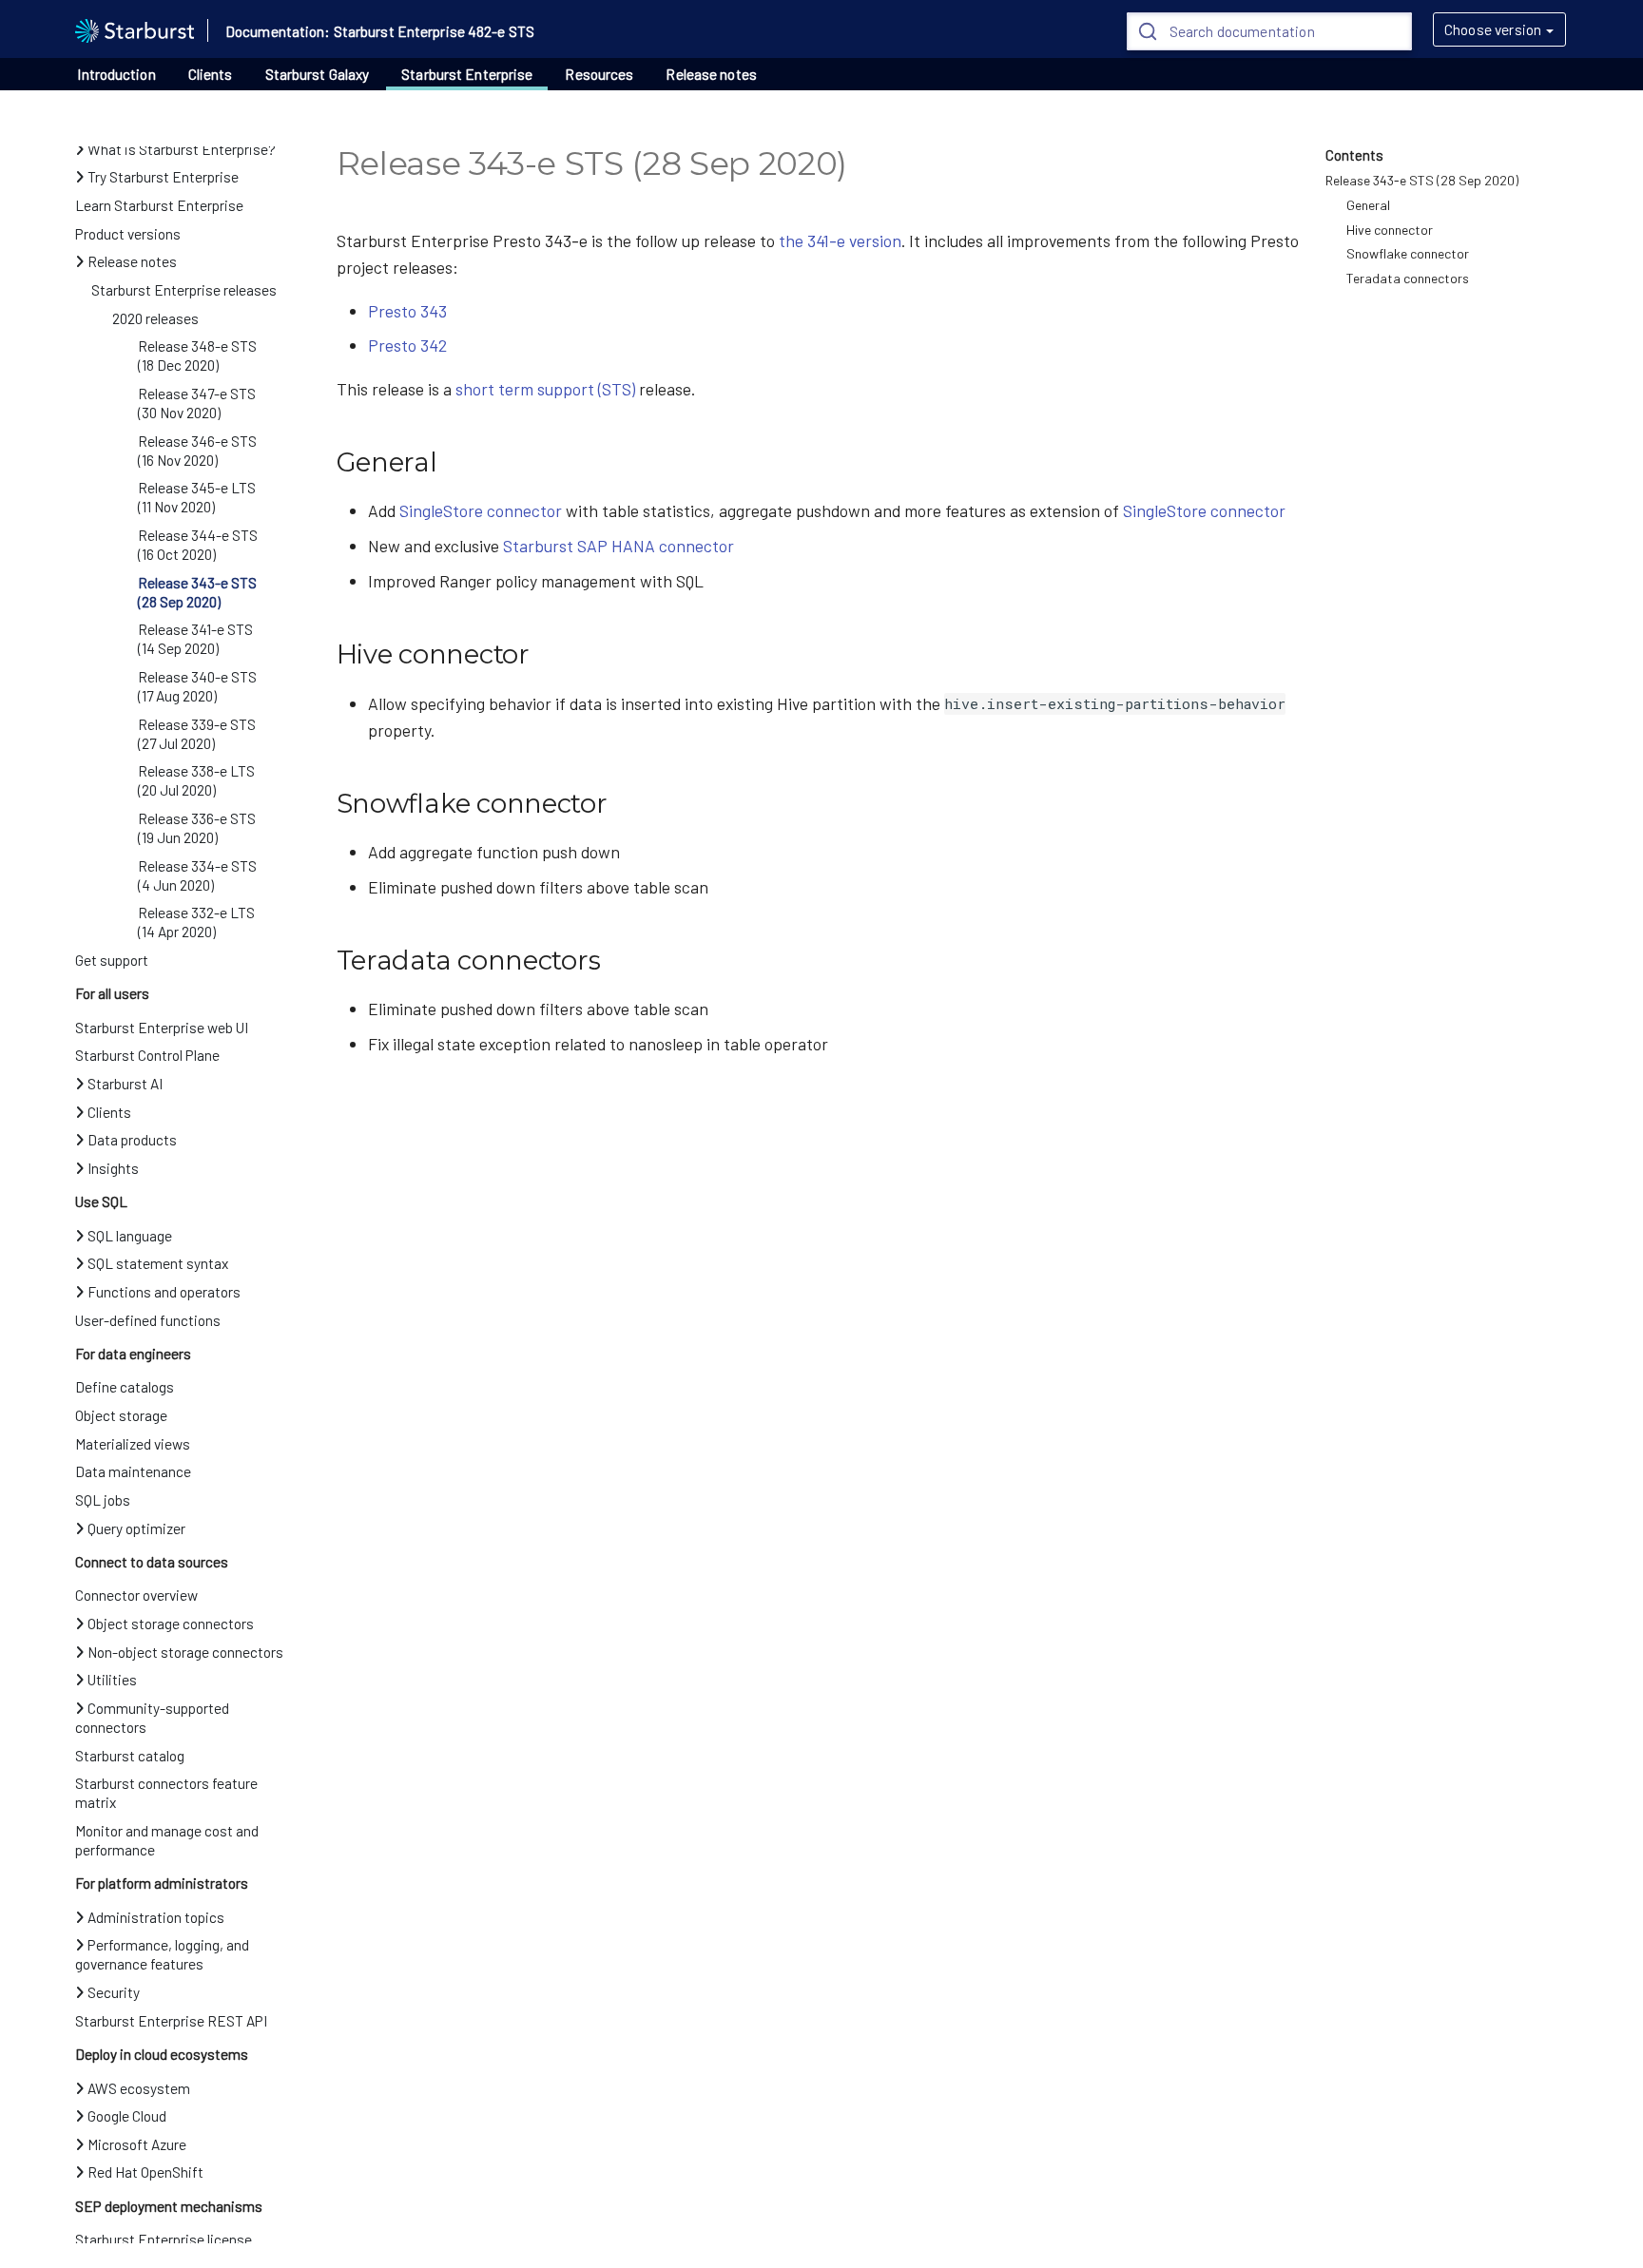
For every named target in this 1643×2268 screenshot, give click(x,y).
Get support (112, 960)
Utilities (112, 1680)
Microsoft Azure (137, 2144)
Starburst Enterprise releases (184, 290)
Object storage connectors (171, 1624)
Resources (599, 74)
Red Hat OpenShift (145, 2172)
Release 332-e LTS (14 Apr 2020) (196, 922)
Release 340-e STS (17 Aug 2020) (197, 686)
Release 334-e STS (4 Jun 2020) (197, 875)
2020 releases (155, 318)
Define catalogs (125, 1387)
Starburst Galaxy (318, 74)
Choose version (1493, 29)
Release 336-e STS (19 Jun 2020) (197, 828)
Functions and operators (164, 1292)
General (1368, 205)
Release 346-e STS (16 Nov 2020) (197, 451)
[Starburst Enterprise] (135, 29)
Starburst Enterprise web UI (162, 1028)
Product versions (128, 234)
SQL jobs (103, 1500)
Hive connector (1390, 230)
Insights (113, 1168)
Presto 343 (407, 311)
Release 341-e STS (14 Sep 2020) (195, 639)
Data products (132, 1140)
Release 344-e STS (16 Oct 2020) (198, 545)
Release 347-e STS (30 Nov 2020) (197, 403)
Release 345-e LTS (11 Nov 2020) (197, 497)
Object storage (121, 1415)
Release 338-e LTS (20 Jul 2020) (196, 780)
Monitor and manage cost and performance (167, 1840)
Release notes (711, 74)
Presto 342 (407, 345)
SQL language (130, 1236)
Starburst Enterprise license (164, 2239)
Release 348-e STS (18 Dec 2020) (197, 356)
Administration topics (156, 1917)
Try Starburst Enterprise (163, 177)
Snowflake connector (1408, 253)
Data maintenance (133, 1471)
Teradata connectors (1408, 278)
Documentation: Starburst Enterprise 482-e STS (380, 31)
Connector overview (136, 1595)
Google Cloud (127, 2116)
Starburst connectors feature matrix (166, 1793)
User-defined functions (148, 1320)
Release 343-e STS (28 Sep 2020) (197, 592)
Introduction (116, 74)
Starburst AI (125, 1084)
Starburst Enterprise (467, 74)
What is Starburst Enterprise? (182, 149)
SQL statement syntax (158, 1263)
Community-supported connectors (152, 1718)
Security (114, 1992)
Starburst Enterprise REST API (171, 2021)
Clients (211, 74)
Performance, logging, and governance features (162, 1954)
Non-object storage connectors (185, 1652)
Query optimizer (136, 1528)
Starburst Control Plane (147, 1055)
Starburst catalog (130, 1756)
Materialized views (133, 1444)
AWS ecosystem (139, 2088)
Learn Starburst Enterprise (159, 205)
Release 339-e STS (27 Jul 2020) (197, 734)
